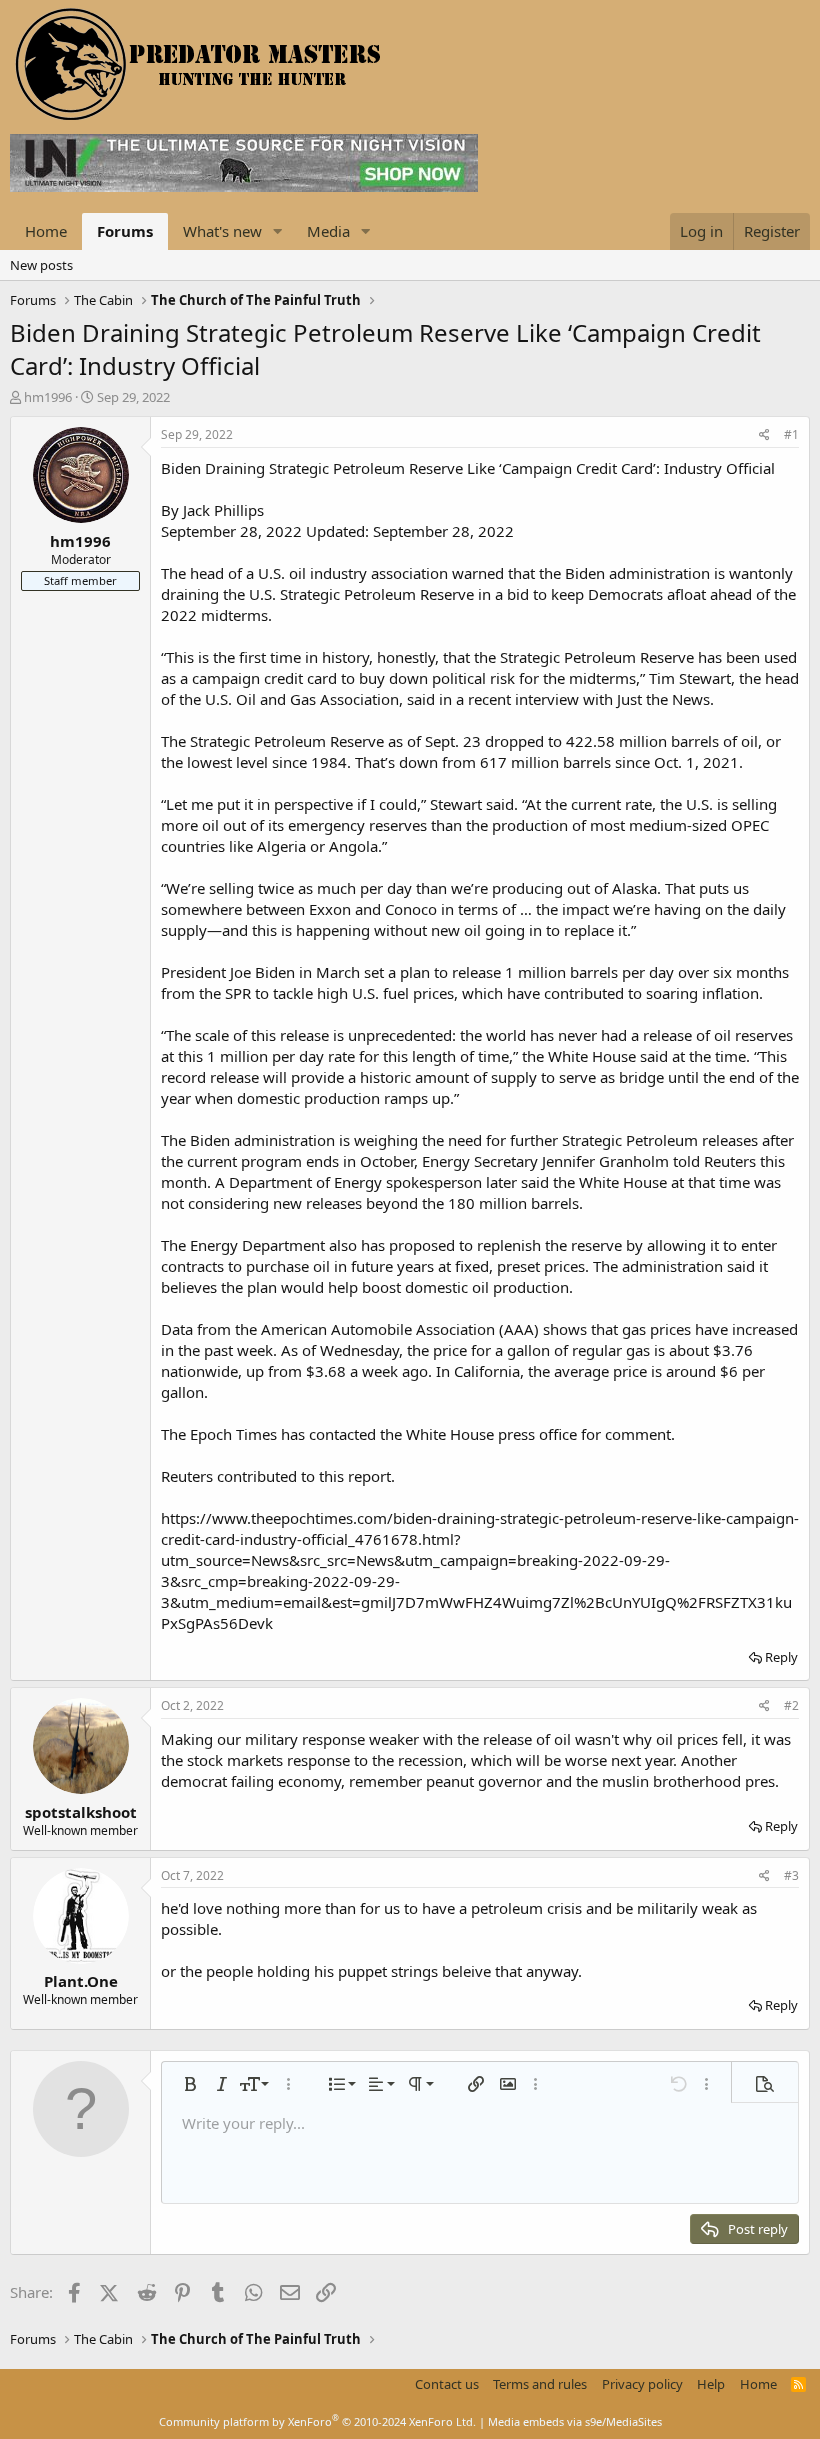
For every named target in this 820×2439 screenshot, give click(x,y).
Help (711, 2384)
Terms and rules (540, 2384)
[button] (278, 231)
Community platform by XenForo (317, 2421)
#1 (791, 434)
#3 (791, 1875)
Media (328, 231)
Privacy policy (642, 2384)
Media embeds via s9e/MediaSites (575, 2421)
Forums (125, 231)
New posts (41, 265)
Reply (781, 1657)
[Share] (764, 435)
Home (46, 231)
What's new (222, 231)
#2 (791, 1705)
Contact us (447, 2384)
